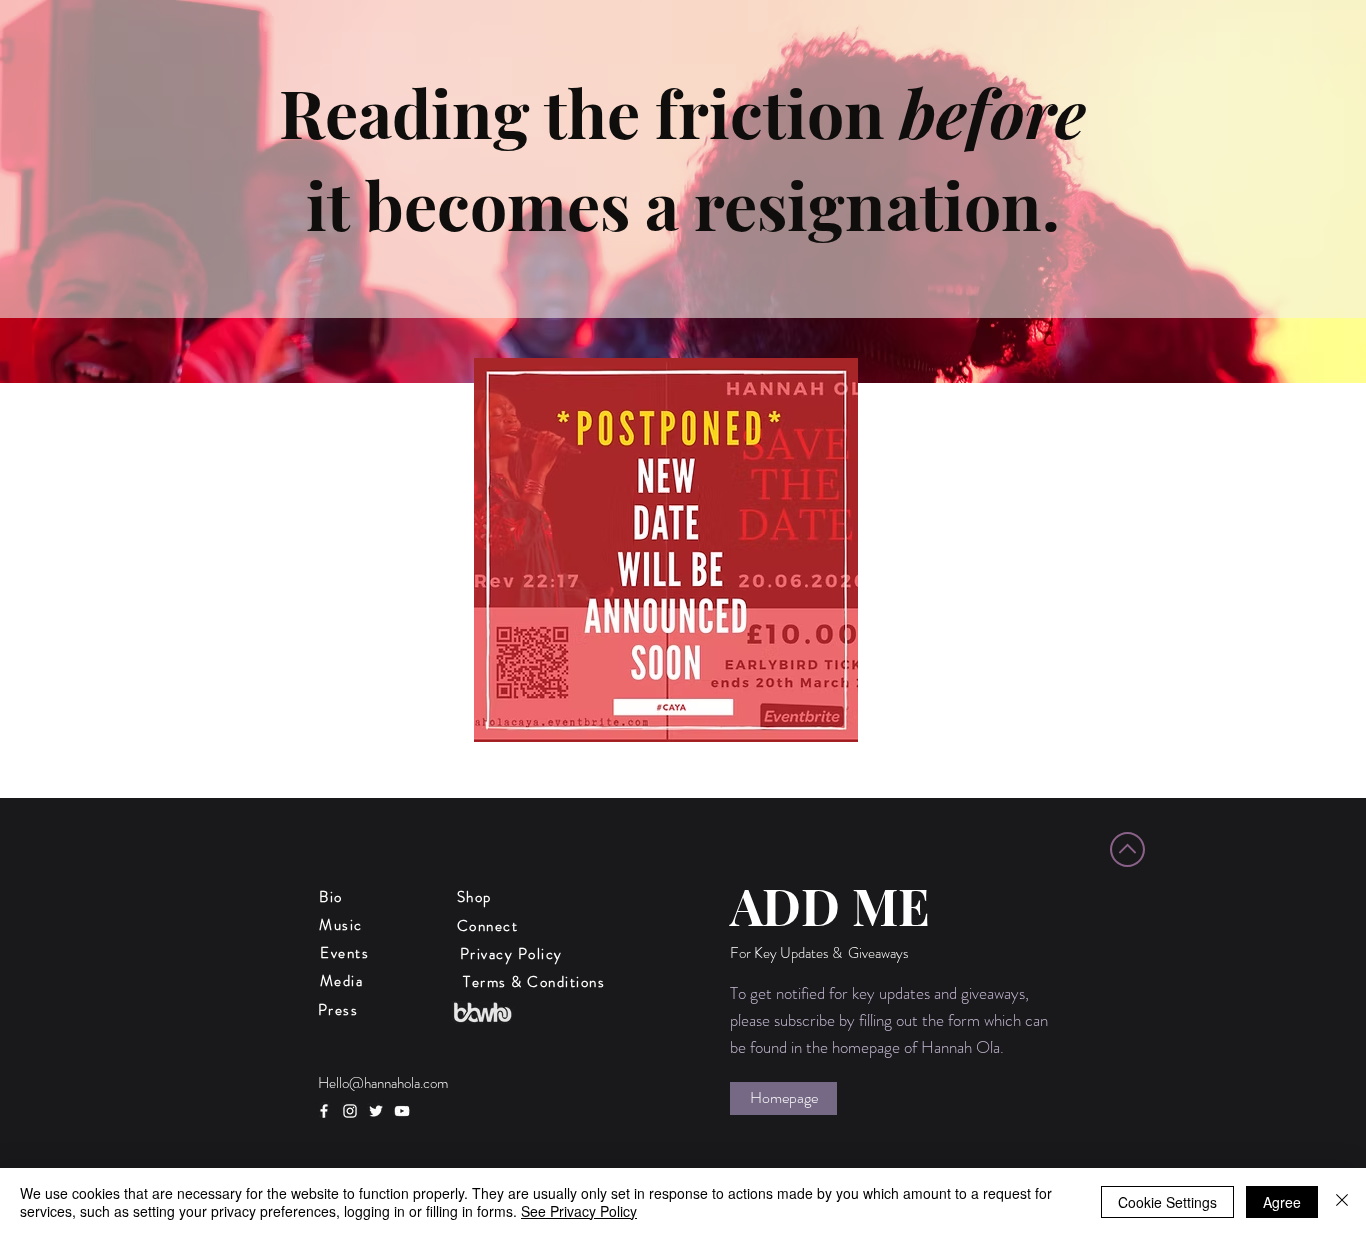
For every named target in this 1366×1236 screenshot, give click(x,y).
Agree (1282, 1202)
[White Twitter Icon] (376, 1111)
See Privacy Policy (579, 1211)
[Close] (1342, 1202)
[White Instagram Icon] (350, 1111)
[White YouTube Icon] (402, 1111)
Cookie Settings (1167, 1202)
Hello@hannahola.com (383, 1083)
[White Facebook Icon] (324, 1111)
